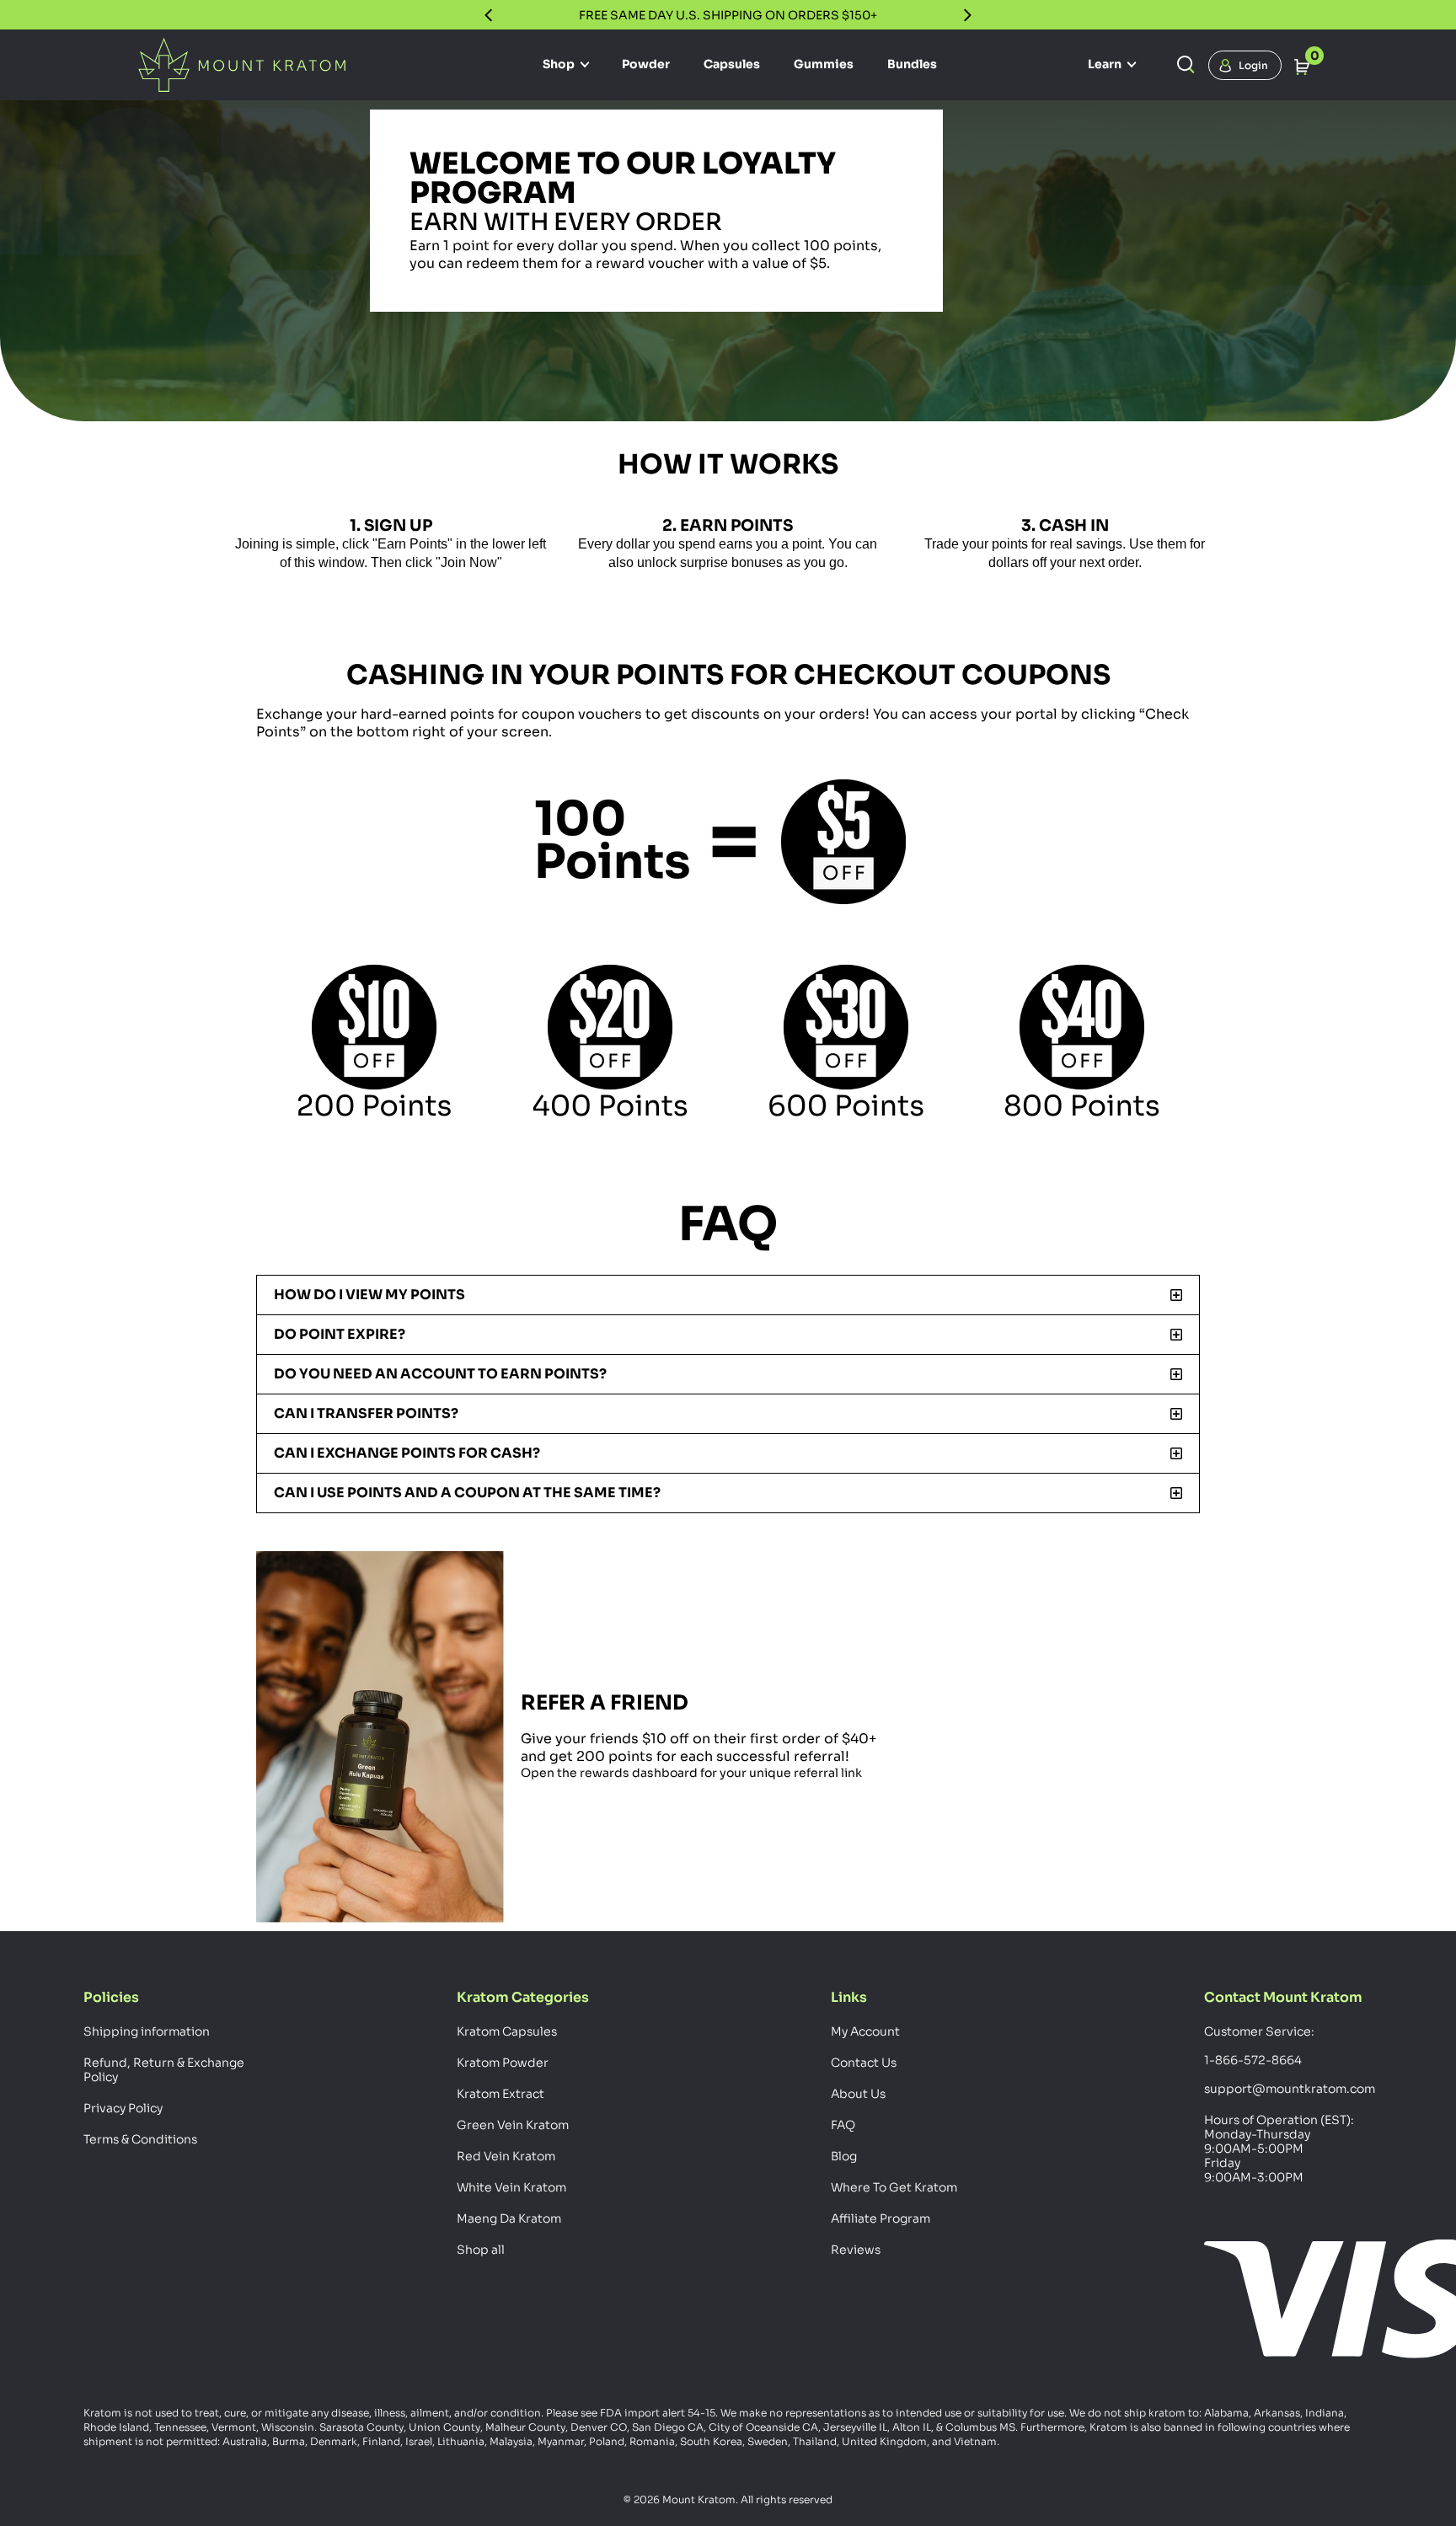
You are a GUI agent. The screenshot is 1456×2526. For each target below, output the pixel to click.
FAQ (843, 2125)
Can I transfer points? (366, 1413)
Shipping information (147, 2031)
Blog (844, 2156)
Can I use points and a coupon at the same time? (467, 1493)
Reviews (856, 2250)
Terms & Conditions (140, 2139)
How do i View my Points (369, 1295)
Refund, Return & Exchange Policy (164, 2070)
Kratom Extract (500, 2094)
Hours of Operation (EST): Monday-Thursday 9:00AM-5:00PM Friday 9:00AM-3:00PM (1279, 2149)
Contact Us (864, 2063)
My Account (865, 2031)
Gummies (824, 64)
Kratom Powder (503, 2063)
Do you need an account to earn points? (440, 1374)
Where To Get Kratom (894, 2187)
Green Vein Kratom (513, 2125)
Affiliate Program (881, 2218)
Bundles (912, 64)
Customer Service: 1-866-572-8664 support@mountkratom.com (1288, 2060)
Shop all (481, 2250)
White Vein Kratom (511, 2187)
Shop (560, 64)
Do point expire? (340, 1334)
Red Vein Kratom (506, 2156)
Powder (646, 64)
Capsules (732, 64)
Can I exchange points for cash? (407, 1453)
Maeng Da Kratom (509, 2218)
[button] (728, 1295)
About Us (858, 2094)
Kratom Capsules (507, 2031)
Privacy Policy (123, 2108)
